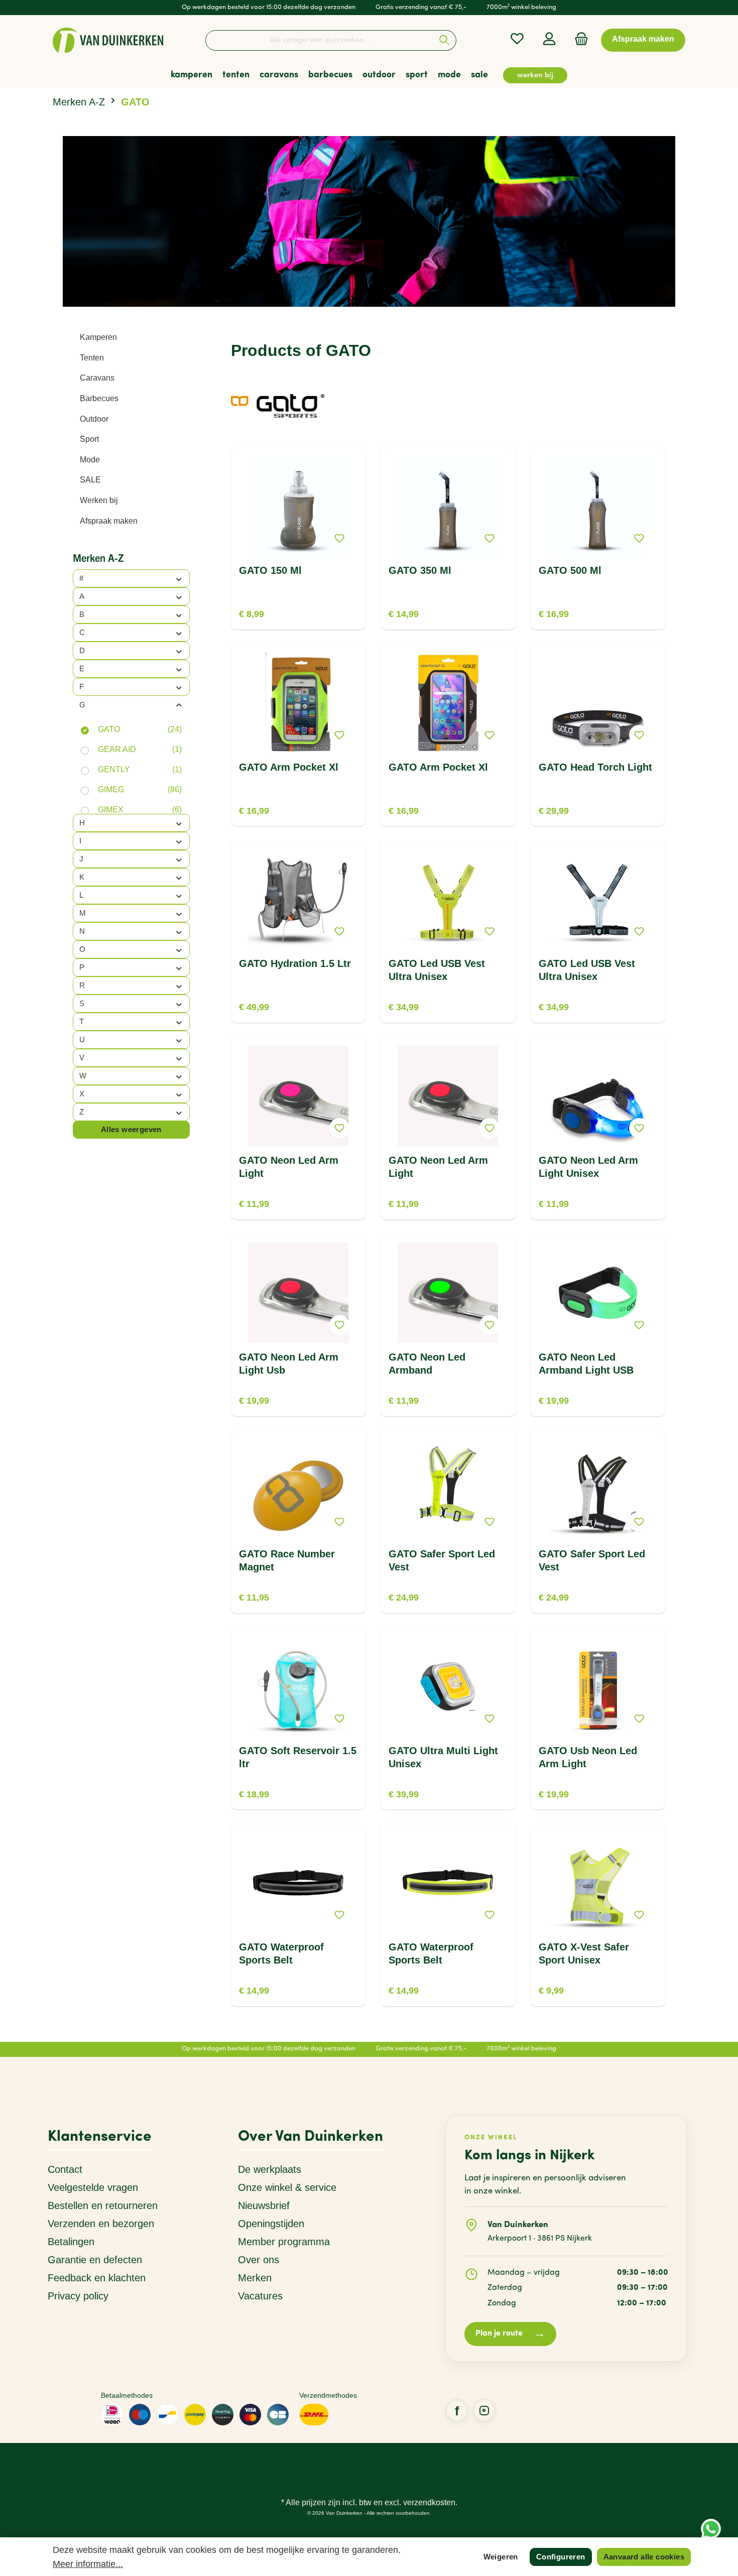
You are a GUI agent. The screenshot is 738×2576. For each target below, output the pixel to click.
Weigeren (501, 2557)
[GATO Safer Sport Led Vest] (448, 1490)
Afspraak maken (109, 521)
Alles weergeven (131, 1129)
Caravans (97, 378)
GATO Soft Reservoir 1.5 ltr (298, 1757)
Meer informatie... (88, 2564)
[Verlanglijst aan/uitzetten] (339, 538)
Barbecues (99, 398)
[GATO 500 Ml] (598, 506)
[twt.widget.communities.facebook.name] (457, 2410)
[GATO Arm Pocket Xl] (298, 703)
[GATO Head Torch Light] (598, 703)
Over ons (259, 2260)
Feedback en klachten (97, 2278)
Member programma (284, 2242)
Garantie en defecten (95, 2260)
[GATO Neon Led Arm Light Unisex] (598, 1096)
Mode (90, 460)
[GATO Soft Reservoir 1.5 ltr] (298, 1686)
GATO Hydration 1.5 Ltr (295, 963)
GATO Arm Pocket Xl (289, 767)
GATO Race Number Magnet (287, 1560)
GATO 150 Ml (270, 570)
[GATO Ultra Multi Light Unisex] (448, 1686)
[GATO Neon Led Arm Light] (298, 1096)
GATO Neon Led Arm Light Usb (289, 1364)
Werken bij (99, 500)
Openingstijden (271, 2224)
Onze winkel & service (287, 2187)
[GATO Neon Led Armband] (448, 1293)
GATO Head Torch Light (595, 767)
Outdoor (94, 419)
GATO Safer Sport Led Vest (442, 1560)
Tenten (92, 358)
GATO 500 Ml (570, 570)
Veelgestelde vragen (93, 2187)
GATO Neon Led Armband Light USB (586, 1364)
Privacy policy (78, 2296)
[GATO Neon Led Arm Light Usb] (298, 1293)
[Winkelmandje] (578, 39)
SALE (90, 480)
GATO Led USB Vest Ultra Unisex (437, 970)
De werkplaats (270, 2169)
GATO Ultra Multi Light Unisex (443, 1757)
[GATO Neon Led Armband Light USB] (598, 1293)
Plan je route (510, 2334)
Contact (65, 2169)
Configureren (561, 2557)
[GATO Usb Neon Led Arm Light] (598, 1686)
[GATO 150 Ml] (298, 506)
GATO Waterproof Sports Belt (281, 1953)
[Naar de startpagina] (108, 40)
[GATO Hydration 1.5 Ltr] (298, 899)
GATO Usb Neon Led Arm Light (588, 1757)
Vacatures (260, 2296)
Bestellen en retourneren (103, 2205)
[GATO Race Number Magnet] (298, 1490)
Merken (255, 2278)
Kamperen (98, 337)
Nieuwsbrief (264, 2205)
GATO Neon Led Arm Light (289, 1167)
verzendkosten (429, 2502)
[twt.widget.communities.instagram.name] (484, 2410)
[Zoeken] (445, 40)
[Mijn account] (549, 39)
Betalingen (71, 2242)
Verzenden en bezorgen (101, 2224)
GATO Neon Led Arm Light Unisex (588, 1167)
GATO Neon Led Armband (427, 1364)
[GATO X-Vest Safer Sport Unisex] (598, 1883)
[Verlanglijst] (517, 39)
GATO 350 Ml (420, 570)
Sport (89, 439)
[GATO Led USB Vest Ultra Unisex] (448, 899)
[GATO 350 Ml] (448, 506)
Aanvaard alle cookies (644, 2557)
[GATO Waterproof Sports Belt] (298, 1883)
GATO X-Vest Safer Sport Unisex (584, 1953)
